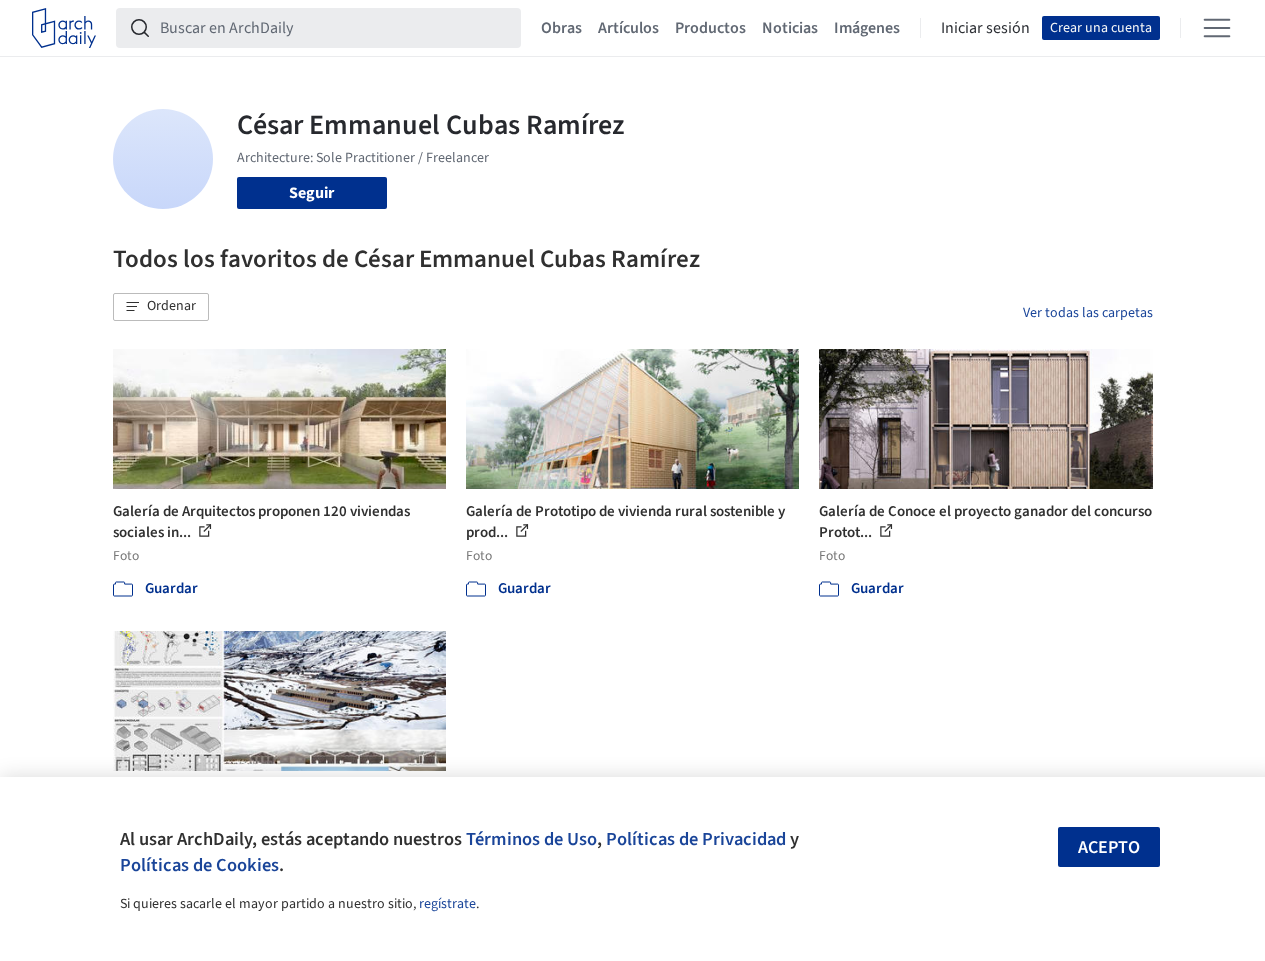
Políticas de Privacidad (696, 839)
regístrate (447, 904)
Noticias (790, 28)
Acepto (1109, 847)
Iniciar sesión (985, 28)
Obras (561, 28)
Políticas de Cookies (199, 865)
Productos (710, 28)
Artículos (628, 28)
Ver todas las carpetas (1088, 313)
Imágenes (867, 28)
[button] (161, 307)
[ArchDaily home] (64, 28)
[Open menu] (1217, 28)
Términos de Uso (531, 839)
